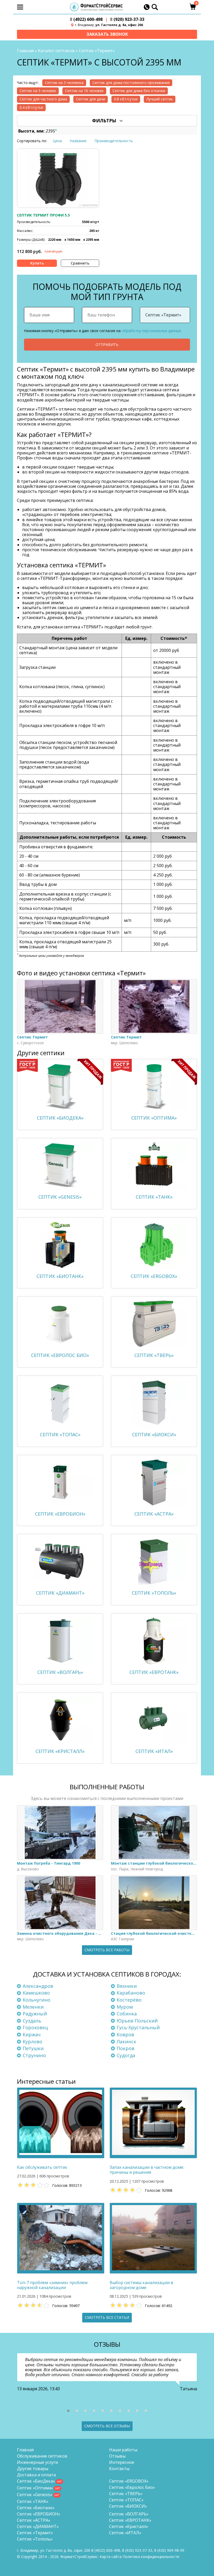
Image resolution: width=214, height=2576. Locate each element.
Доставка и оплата (36, 2475)
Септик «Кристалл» (129, 2526)
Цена (57, 141)
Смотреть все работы (107, 1950)
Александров (38, 1986)
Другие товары (33, 2469)
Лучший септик (160, 99)
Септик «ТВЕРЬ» (126, 2494)
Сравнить (80, 263)
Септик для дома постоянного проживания (131, 83)
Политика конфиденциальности (151, 2557)
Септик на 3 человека (64, 83)
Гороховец (35, 2027)
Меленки (33, 2007)
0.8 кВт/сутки (126, 99)
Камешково (36, 1993)
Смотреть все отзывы (107, 2426)
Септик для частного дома (43, 99)
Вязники (127, 1986)
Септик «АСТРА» (34, 2520)
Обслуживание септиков (42, 2456)
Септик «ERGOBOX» (129, 2481)
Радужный (35, 2014)
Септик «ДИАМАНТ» (38, 2526)
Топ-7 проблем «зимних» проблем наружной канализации (52, 2285)
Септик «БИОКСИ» (128, 2506)
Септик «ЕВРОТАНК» (130, 2520)
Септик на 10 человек (84, 91)
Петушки (33, 2048)
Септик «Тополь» (35, 2539)
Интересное (122, 2462)
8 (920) (169, 2550)
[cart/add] (37, 263)
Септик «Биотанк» (36, 2508)
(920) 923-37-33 (127, 19)
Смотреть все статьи (107, 2317)
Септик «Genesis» (35, 2495)
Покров (126, 2048)
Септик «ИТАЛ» (125, 2533)
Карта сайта (111, 2557)
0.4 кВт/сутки (31, 107)
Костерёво (129, 2000)
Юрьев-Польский (137, 2021)
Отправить (107, 344)
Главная (25, 51)
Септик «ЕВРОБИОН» (39, 2514)
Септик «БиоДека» (36, 2481)
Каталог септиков (56, 51)
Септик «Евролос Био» (132, 2487)
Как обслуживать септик (42, 2167)
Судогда (126, 2055)
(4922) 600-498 (86, 19)
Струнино (34, 2055)
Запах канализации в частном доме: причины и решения (147, 2170)
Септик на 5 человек (38, 91)
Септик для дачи (91, 99)
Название (78, 141)
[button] (68, 2411)
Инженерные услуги (37, 2462)
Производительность (114, 141)
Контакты (119, 2469)
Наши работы (123, 2450)
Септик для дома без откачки (139, 91)
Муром (125, 2007)
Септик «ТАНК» (33, 2501)
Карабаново (131, 1993)
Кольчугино (37, 2000)
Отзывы (117, 2456)
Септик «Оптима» (35, 2488)
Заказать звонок (107, 34)
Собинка (127, 2014)
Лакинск (126, 2041)
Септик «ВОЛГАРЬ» (129, 2514)
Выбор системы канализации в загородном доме (141, 2285)
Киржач (32, 2034)
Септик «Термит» (35, 2533)
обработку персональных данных (151, 331)
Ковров (125, 2034)
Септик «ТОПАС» (126, 2500)
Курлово (32, 2041)
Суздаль (32, 2021)
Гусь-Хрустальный (138, 2027)
